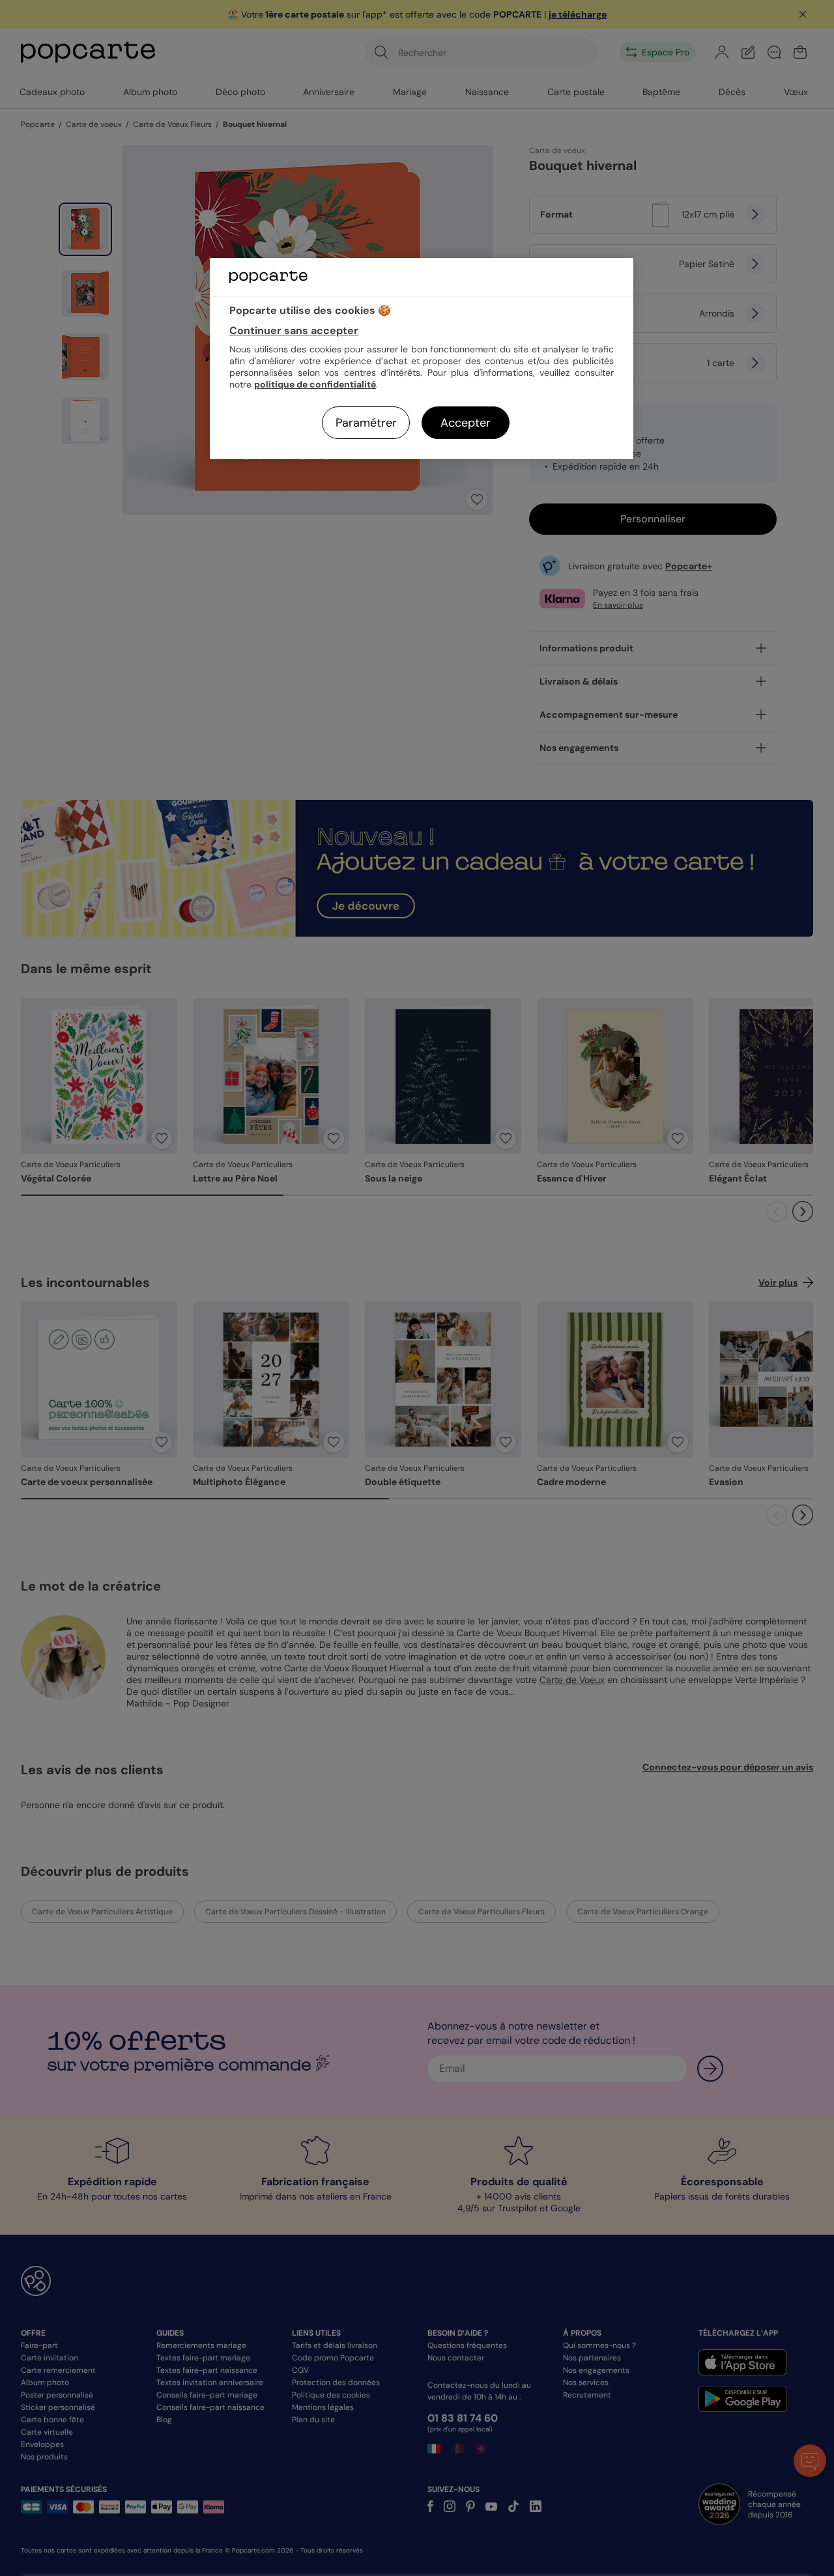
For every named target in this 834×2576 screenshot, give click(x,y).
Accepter (466, 423)
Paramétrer (366, 423)
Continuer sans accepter (294, 331)
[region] (422, 359)
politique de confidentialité (315, 384)
